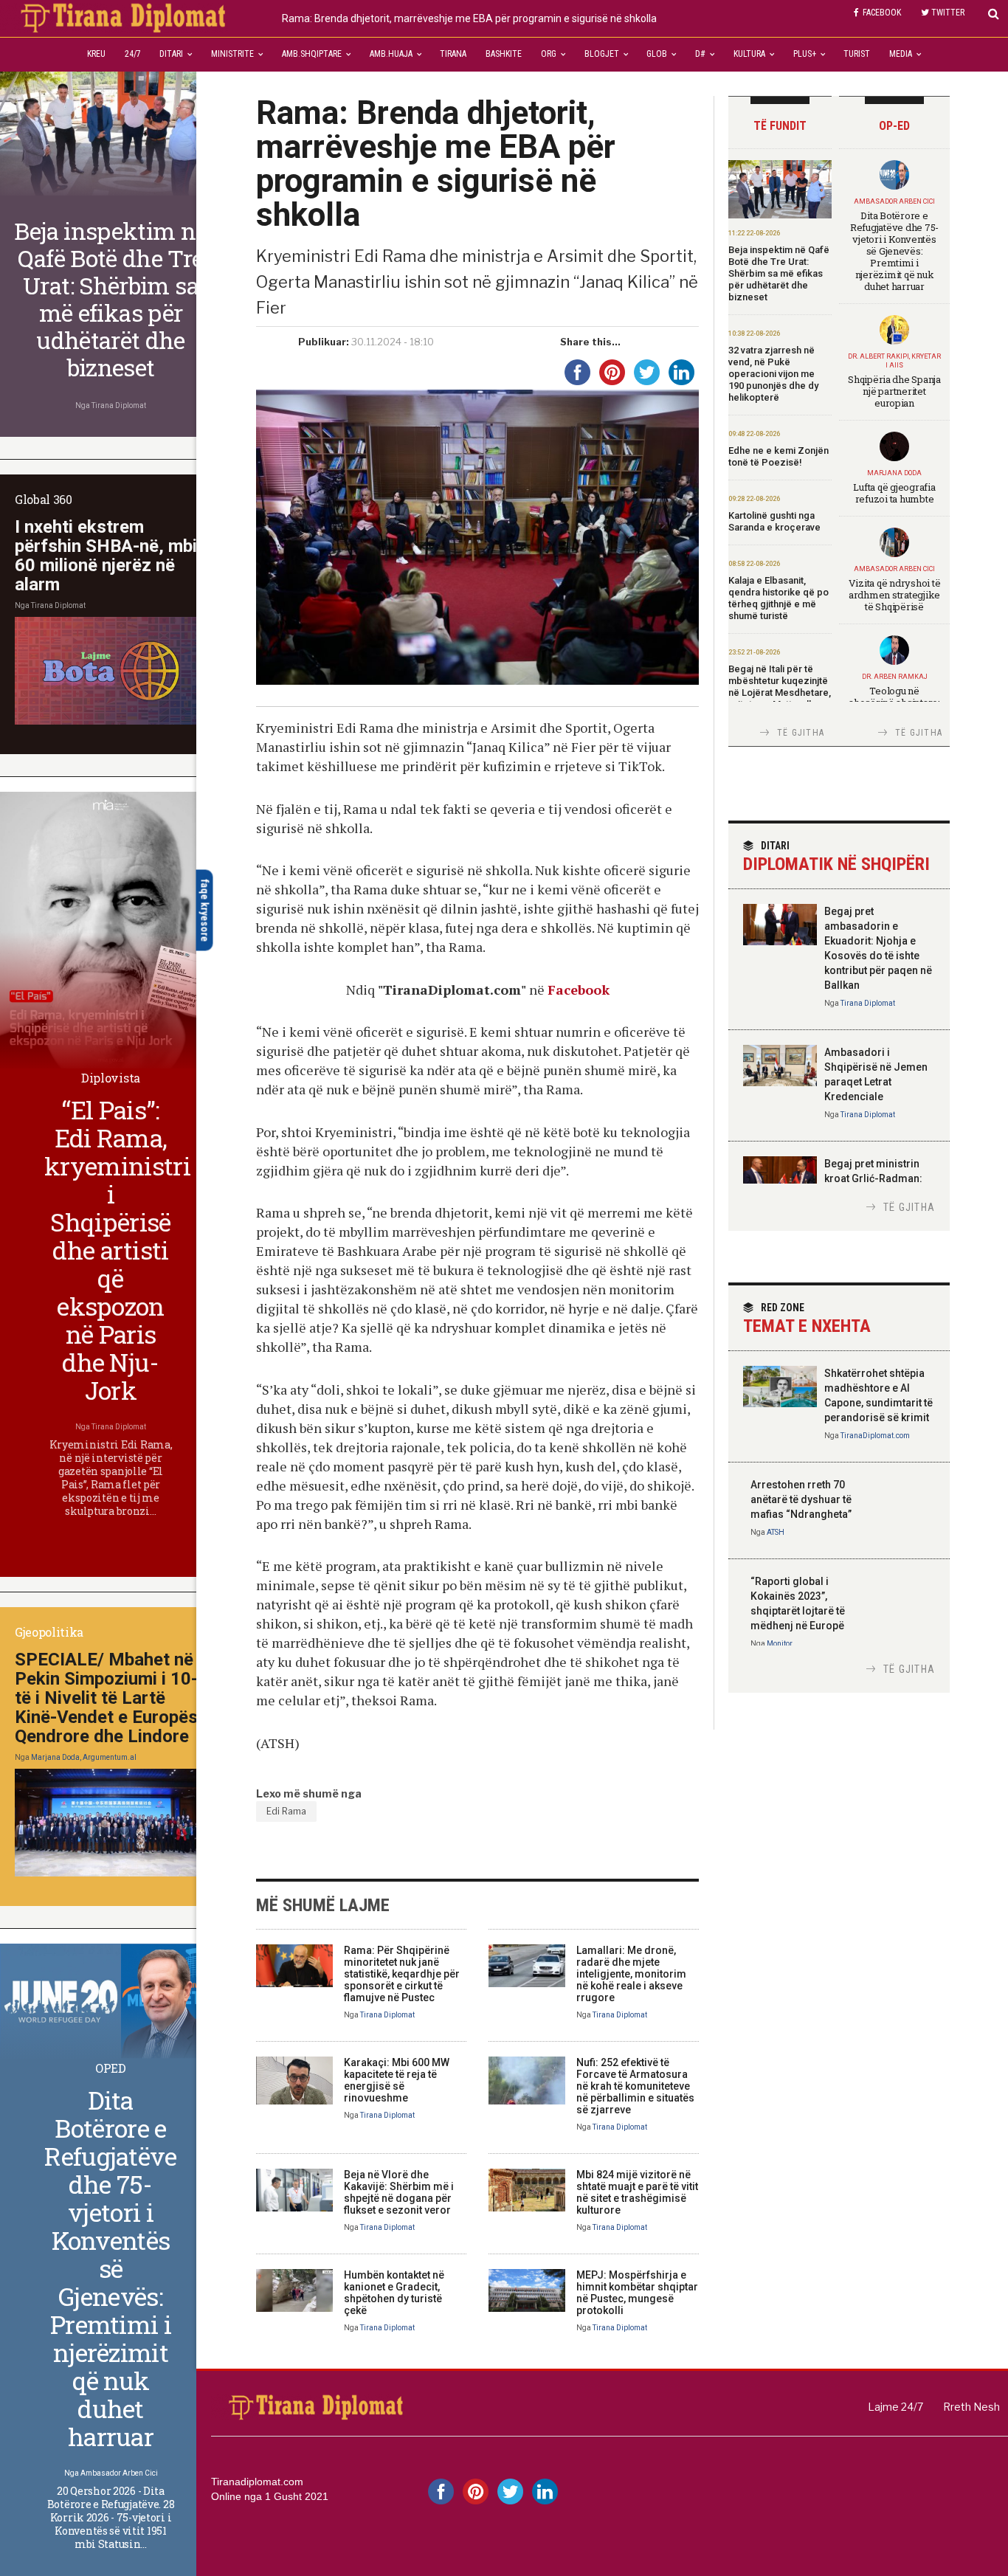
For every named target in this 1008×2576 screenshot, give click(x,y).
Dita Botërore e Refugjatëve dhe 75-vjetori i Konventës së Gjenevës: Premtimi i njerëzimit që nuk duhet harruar (894, 251)
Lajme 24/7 (895, 2407)
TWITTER (948, 13)
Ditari (171, 54)
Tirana (453, 54)
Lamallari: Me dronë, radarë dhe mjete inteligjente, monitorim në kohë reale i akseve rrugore (631, 1974)
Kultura (749, 54)
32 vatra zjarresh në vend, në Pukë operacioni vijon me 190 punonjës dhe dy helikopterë (773, 374)
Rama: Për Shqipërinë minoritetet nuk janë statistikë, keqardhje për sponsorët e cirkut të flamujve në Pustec (402, 1974)
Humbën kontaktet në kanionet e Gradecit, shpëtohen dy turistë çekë (394, 2293)
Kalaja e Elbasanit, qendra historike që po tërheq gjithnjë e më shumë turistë (779, 598)
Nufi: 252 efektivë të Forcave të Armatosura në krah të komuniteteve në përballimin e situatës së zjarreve (635, 2086)
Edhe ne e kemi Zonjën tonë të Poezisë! (779, 456)
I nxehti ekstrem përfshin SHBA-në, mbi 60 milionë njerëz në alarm (106, 556)
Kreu (96, 54)
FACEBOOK (882, 13)
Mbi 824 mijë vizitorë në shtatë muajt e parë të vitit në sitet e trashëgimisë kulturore (637, 2192)
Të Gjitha (801, 733)
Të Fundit (780, 126)
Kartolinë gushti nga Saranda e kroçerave (774, 521)
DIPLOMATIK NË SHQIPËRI (836, 857)
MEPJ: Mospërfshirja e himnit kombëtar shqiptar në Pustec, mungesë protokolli (637, 2293)
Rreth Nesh (971, 2407)
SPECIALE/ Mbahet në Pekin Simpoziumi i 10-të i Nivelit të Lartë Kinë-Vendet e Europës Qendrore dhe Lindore (106, 1698)
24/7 (133, 54)
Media (901, 54)
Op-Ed (894, 126)
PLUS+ (805, 54)
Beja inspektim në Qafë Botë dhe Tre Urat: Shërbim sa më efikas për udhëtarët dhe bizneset (779, 273)
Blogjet (602, 54)
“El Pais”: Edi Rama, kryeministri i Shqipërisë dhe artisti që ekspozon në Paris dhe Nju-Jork (117, 1250)
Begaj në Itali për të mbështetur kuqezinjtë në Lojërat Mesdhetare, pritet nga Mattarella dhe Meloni (780, 693)
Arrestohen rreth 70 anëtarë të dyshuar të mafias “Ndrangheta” (801, 1499)
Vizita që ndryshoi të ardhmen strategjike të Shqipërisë (895, 595)
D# (700, 54)
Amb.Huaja (391, 54)
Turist (857, 54)
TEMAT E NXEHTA (807, 1319)
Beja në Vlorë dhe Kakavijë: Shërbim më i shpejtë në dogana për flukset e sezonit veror (399, 2192)
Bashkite (504, 54)
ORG (549, 54)
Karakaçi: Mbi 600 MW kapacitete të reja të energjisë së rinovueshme (397, 2080)
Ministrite (232, 54)
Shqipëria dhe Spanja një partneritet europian (894, 391)
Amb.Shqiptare (312, 54)
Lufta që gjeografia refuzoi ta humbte (894, 493)
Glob (657, 54)
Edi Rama (286, 1811)
